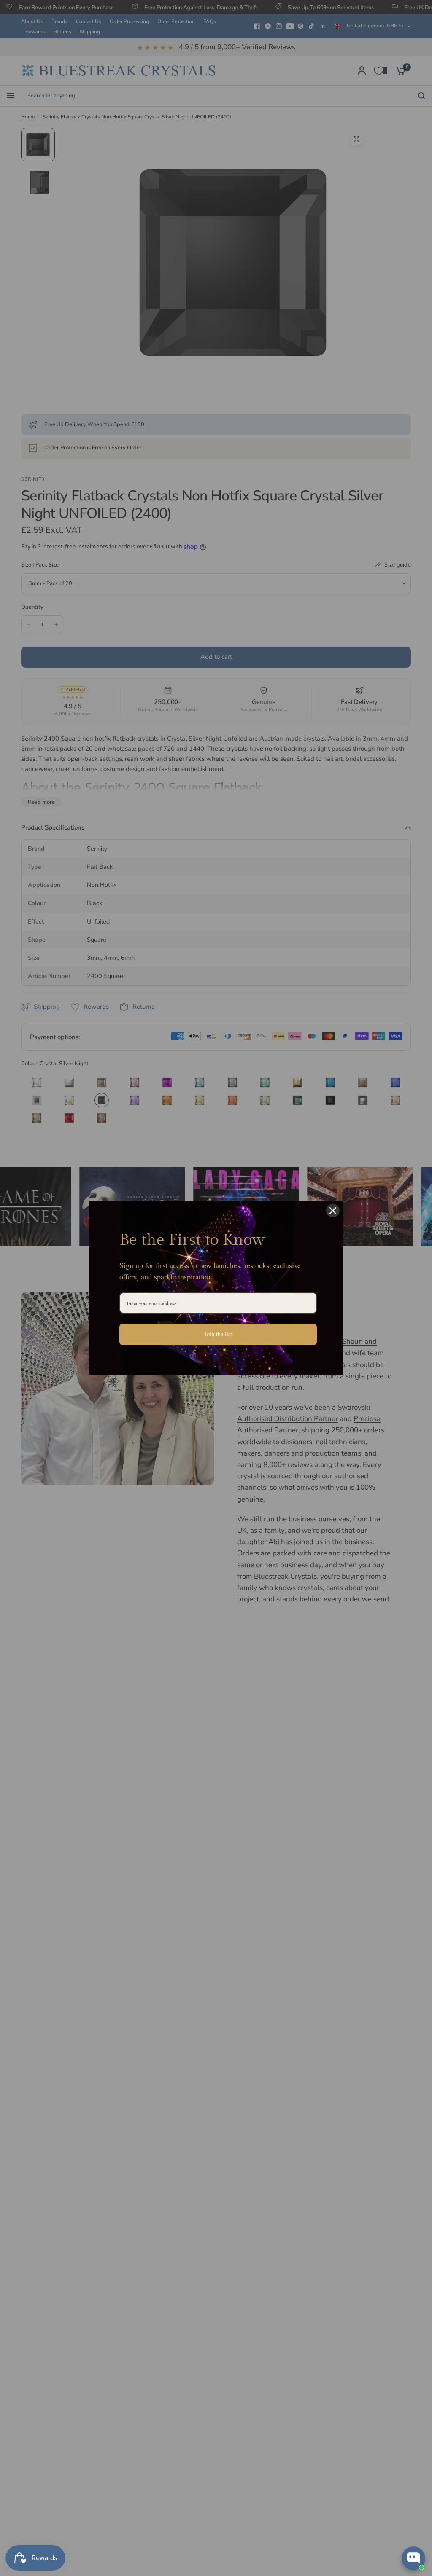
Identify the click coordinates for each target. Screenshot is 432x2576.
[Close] (333, 1211)
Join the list (218, 1334)
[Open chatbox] (413, 2558)
